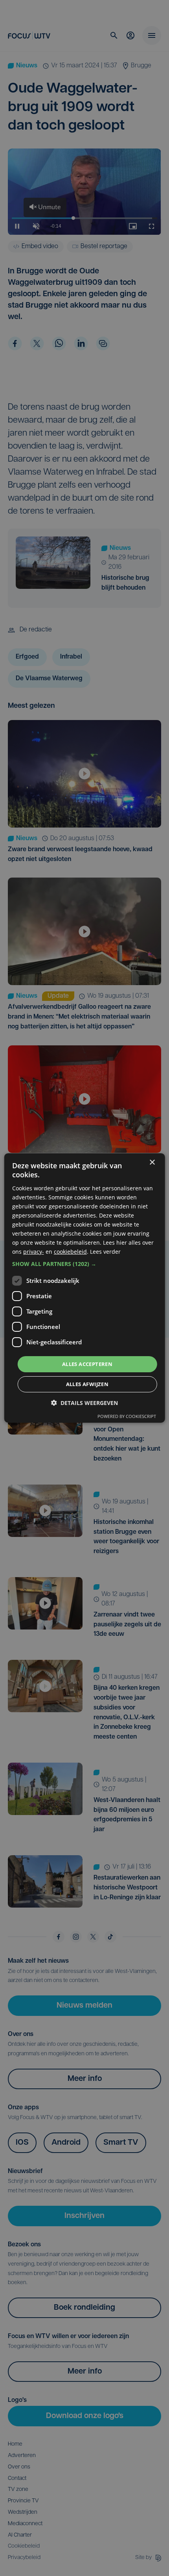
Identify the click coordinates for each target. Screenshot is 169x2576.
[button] (85, 1264)
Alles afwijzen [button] (87, 1384)
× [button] (152, 1163)
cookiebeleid (70, 1252)
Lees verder (105, 1252)
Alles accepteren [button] (87, 1364)
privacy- (34, 1252)
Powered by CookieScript (127, 1416)
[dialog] (85, 1288)
